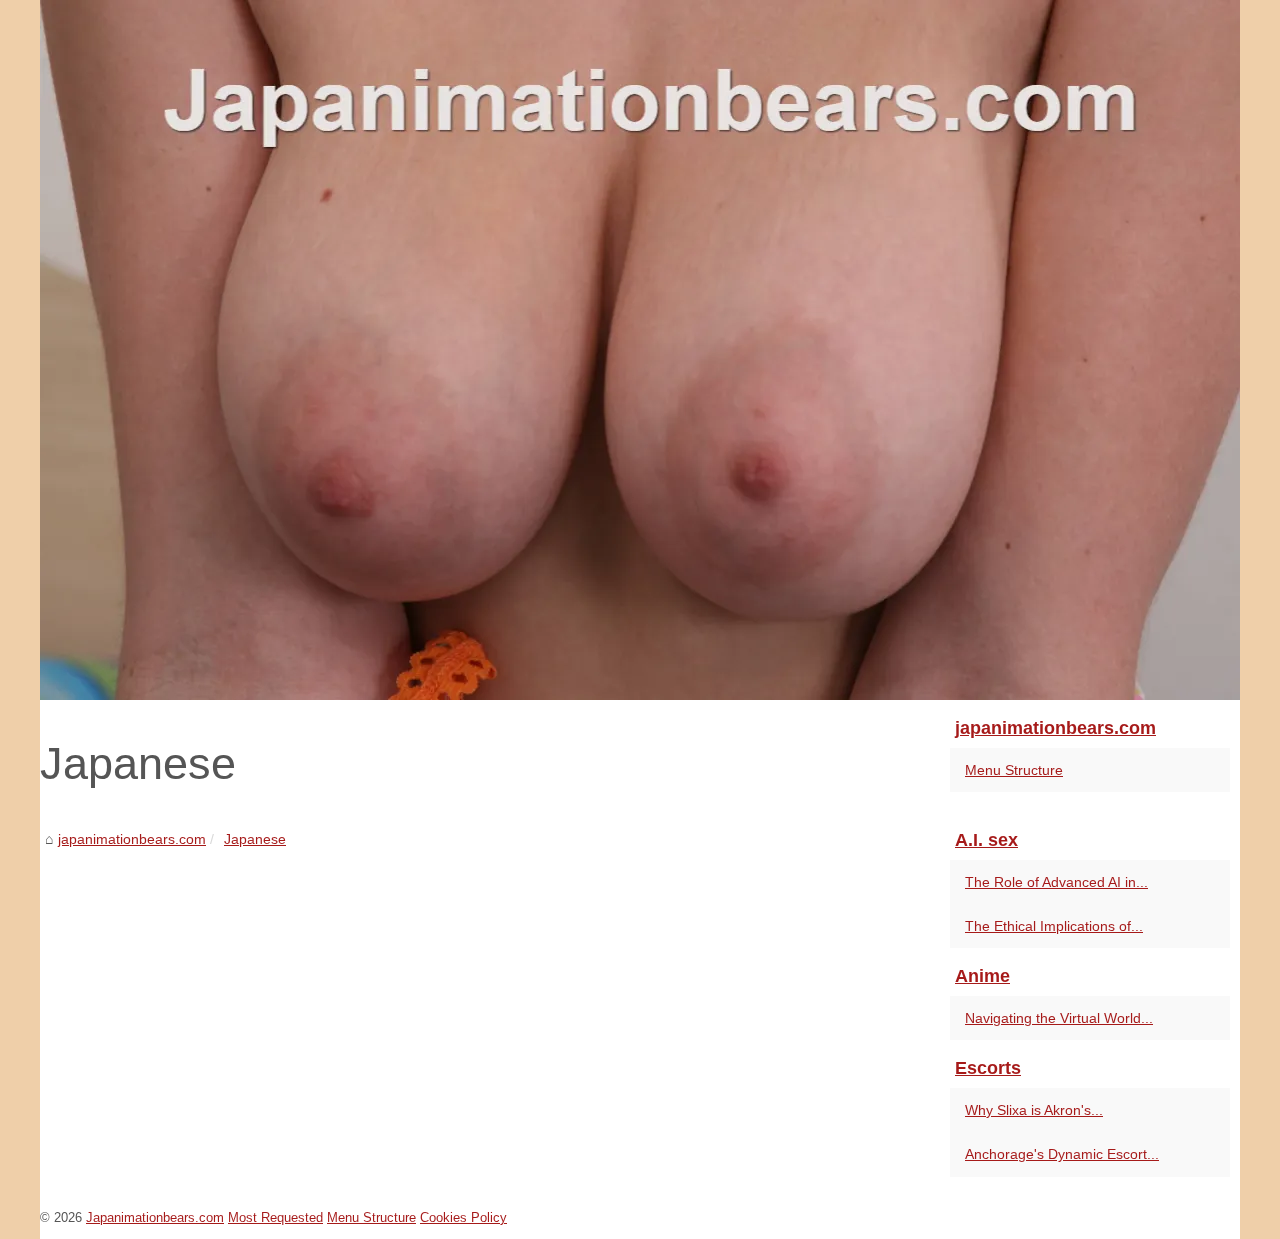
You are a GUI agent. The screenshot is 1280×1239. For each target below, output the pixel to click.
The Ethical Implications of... (1054, 926)
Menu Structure (1014, 770)
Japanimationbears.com (155, 1217)
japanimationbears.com (132, 839)
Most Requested (275, 1217)
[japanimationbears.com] (640, 350)
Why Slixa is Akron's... (1034, 1110)
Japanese (255, 839)
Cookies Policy (463, 1217)
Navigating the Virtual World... (1059, 1018)
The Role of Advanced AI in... (1056, 882)
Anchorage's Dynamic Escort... (1062, 1154)
